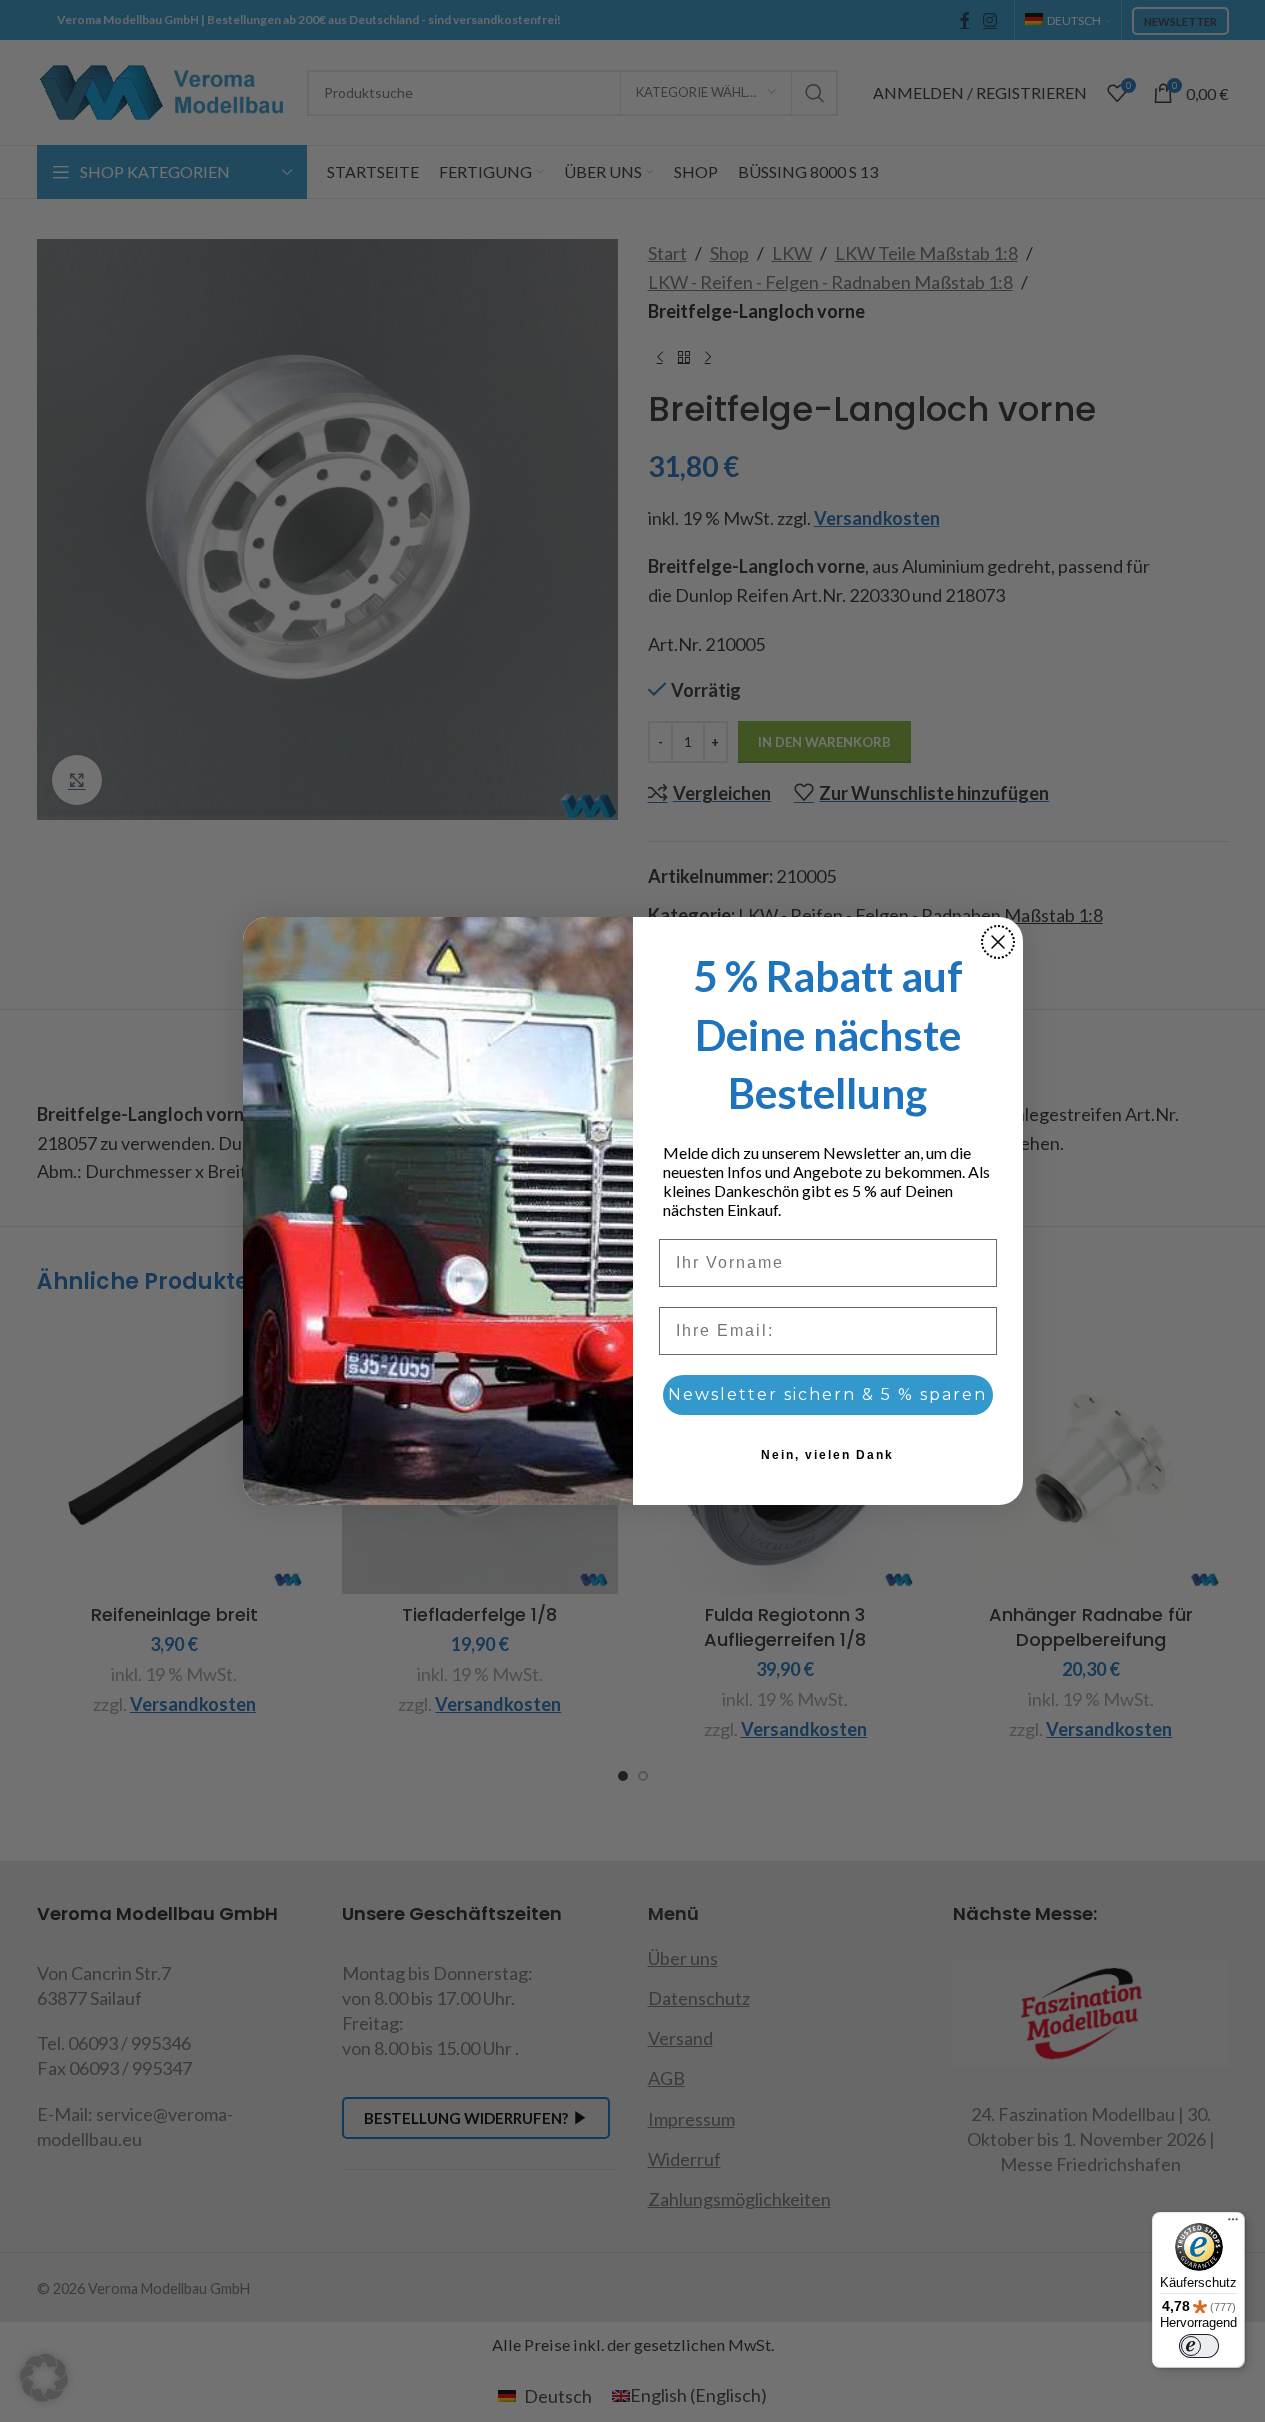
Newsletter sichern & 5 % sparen (827, 1394)
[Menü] (1233, 2224)
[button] (44, 2378)
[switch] (1199, 2346)
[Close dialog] (998, 942)
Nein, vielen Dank (827, 1455)
